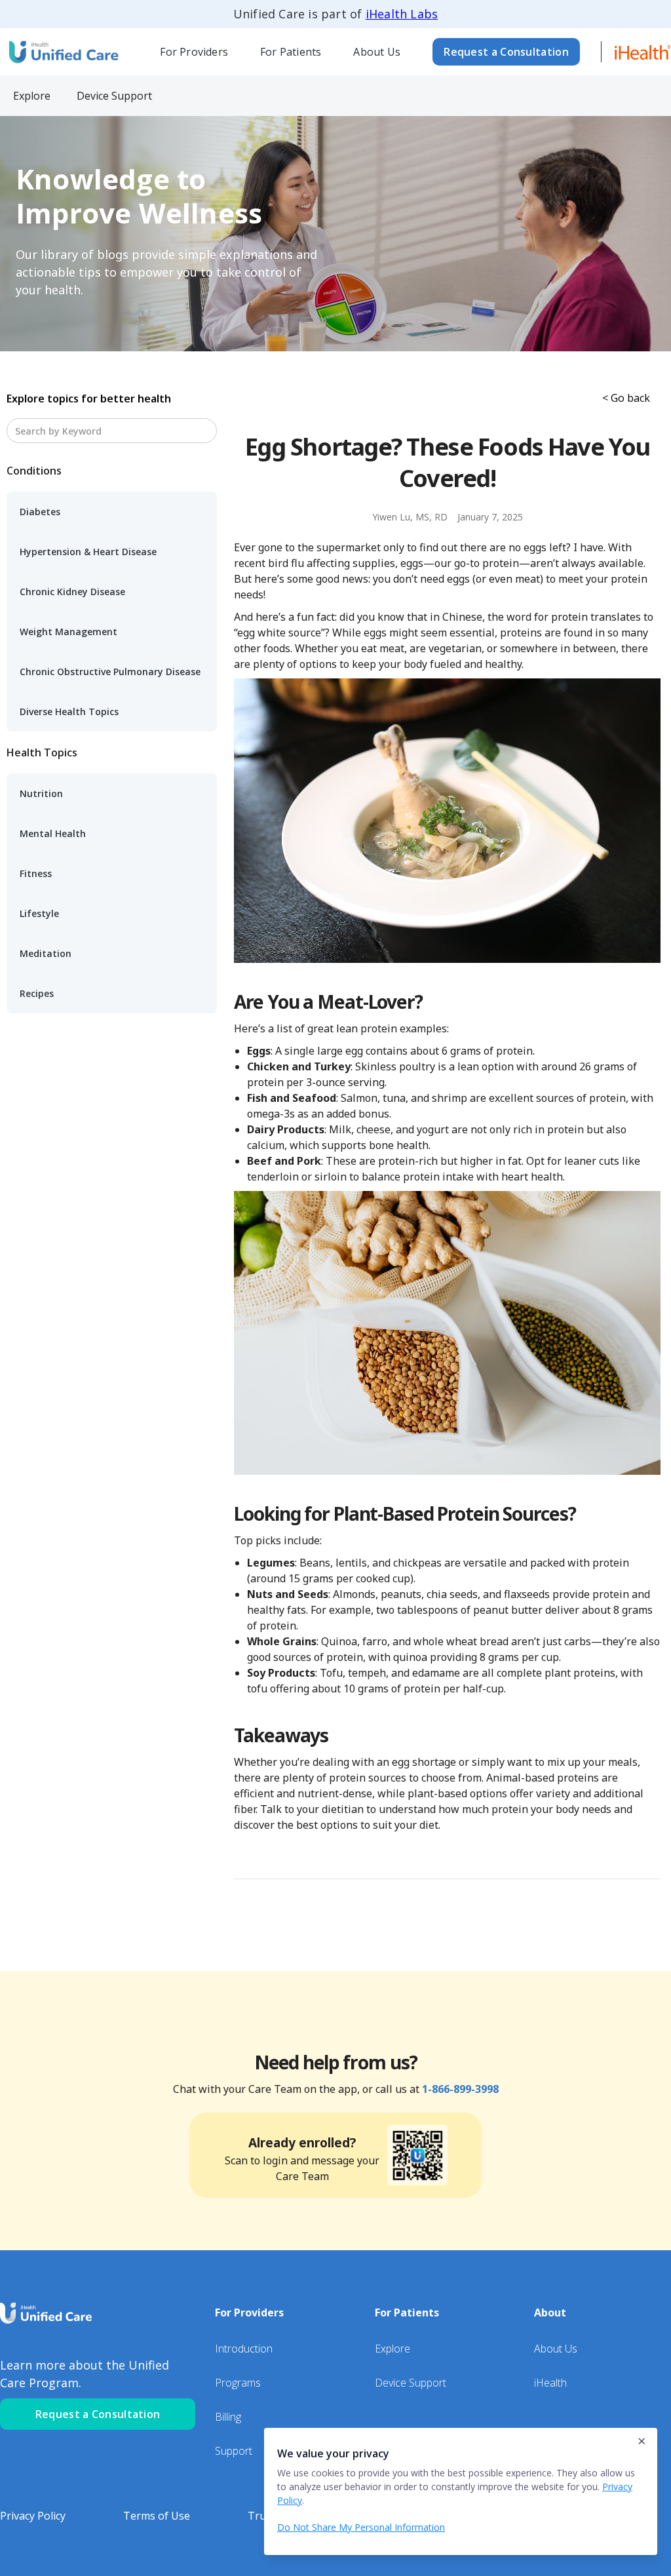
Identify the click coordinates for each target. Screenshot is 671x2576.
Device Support (411, 2383)
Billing (228, 2417)
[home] (62, 51)
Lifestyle (39, 913)
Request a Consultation (506, 52)
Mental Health (53, 833)
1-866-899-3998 (460, 2089)
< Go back (626, 398)
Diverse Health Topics (69, 712)
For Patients (291, 52)
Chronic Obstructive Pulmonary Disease (110, 672)
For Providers (194, 52)
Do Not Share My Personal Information (361, 2527)
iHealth (550, 2383)
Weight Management (68, 632)
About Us (377, 52)
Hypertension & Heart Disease (88, 552)
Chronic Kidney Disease (72, 592)
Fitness (36, 873)
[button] (194, 52)
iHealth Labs (402, 14)
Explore (393, 2349)
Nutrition (41, 793)
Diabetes (40, 512)
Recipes (37, 993)
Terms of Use (157, 2516)
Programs (238, 2383)
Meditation (46, 953)
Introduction (244, 2349)
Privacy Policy (33, 2516)
